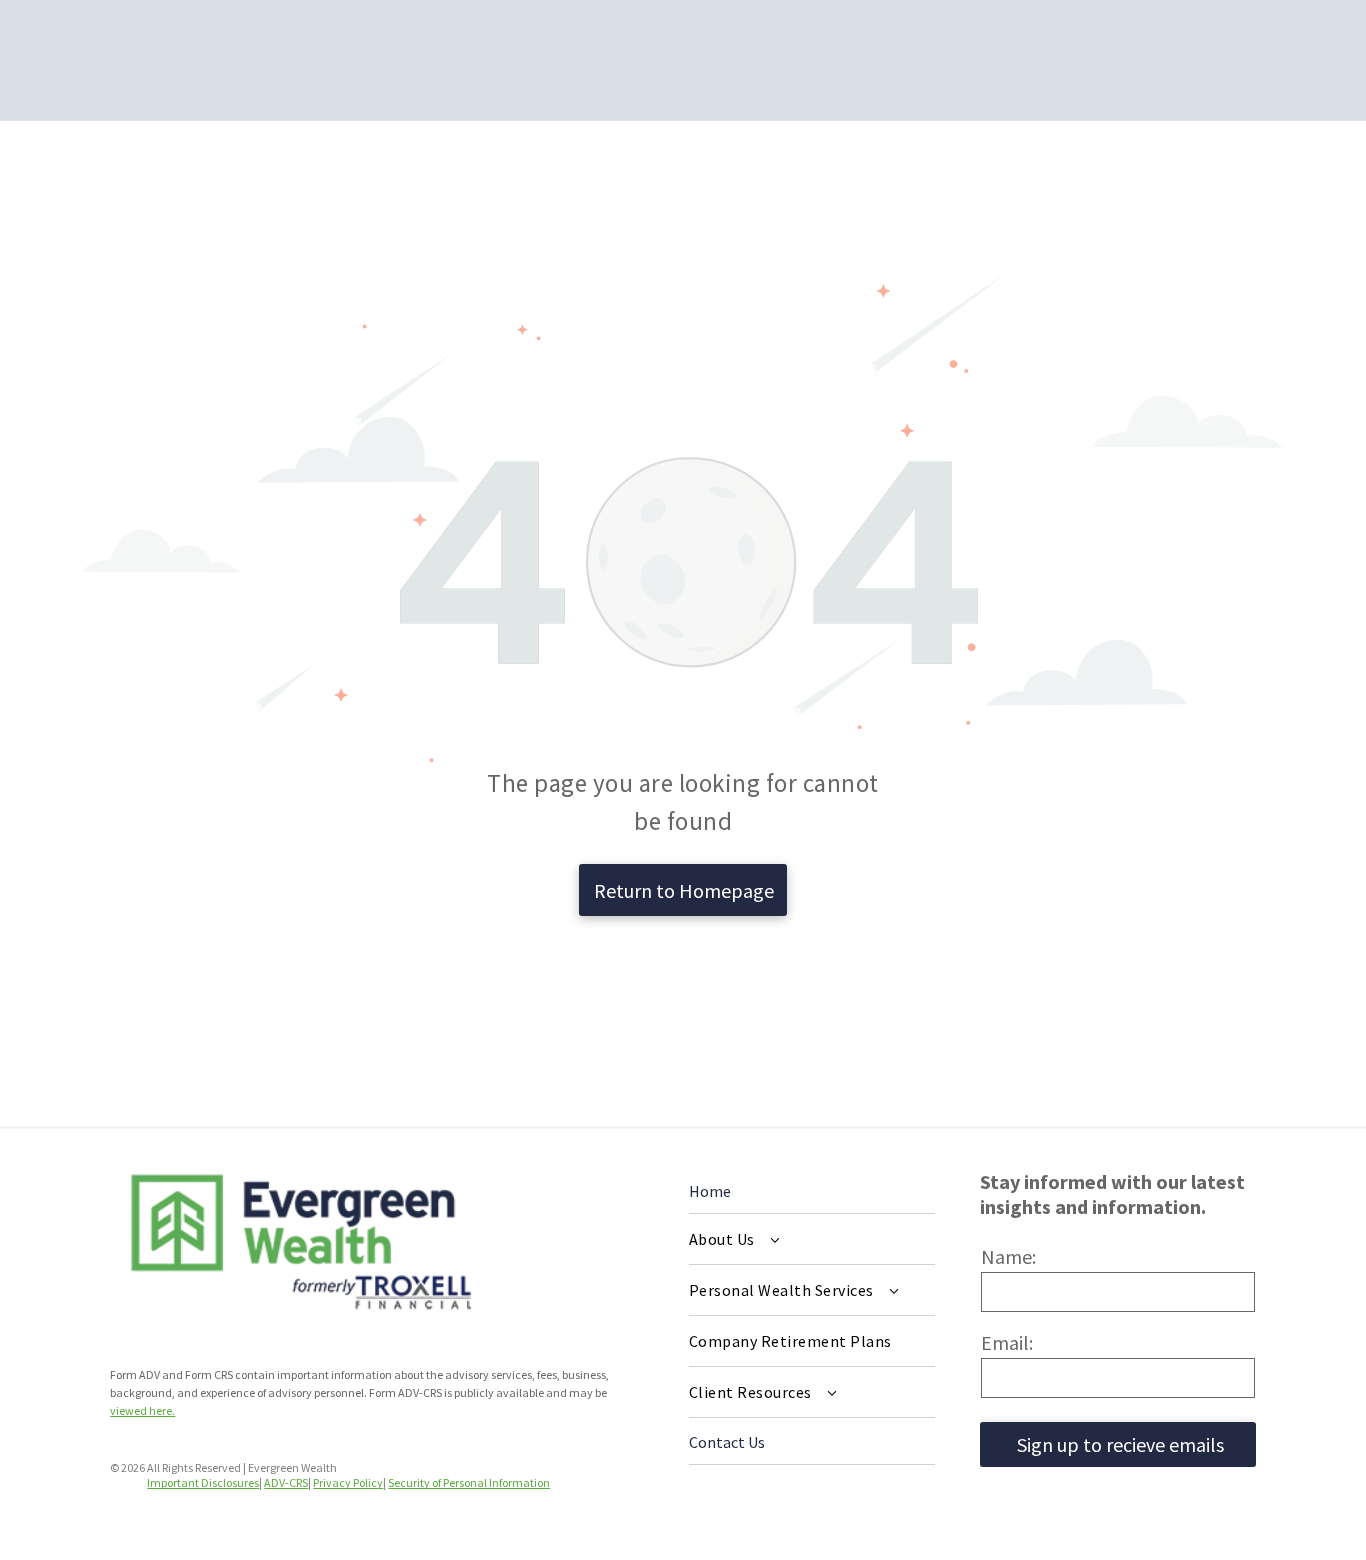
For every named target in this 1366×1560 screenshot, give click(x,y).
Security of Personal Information (469, 1482)
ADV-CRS (286, 1482)
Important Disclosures (203, 1482)
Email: (1007, 1342)
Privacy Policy (348, 1482)
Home (710, 1191)
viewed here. (142, 1410)
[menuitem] (812, 1239)
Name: (1008, 1256)
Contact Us (727, 1442)
